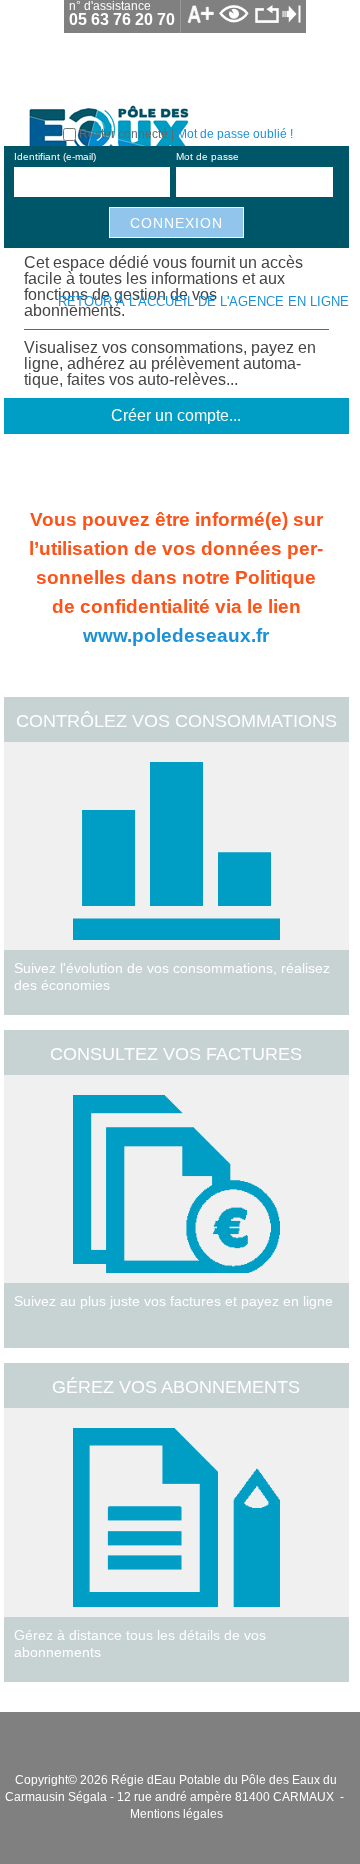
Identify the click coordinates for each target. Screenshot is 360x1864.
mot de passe (207, 156)
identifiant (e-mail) (55, 156)
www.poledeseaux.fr (176, 635)
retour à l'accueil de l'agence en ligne (203, 301)
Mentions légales (176, 1814)
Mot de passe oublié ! (235, 134)
